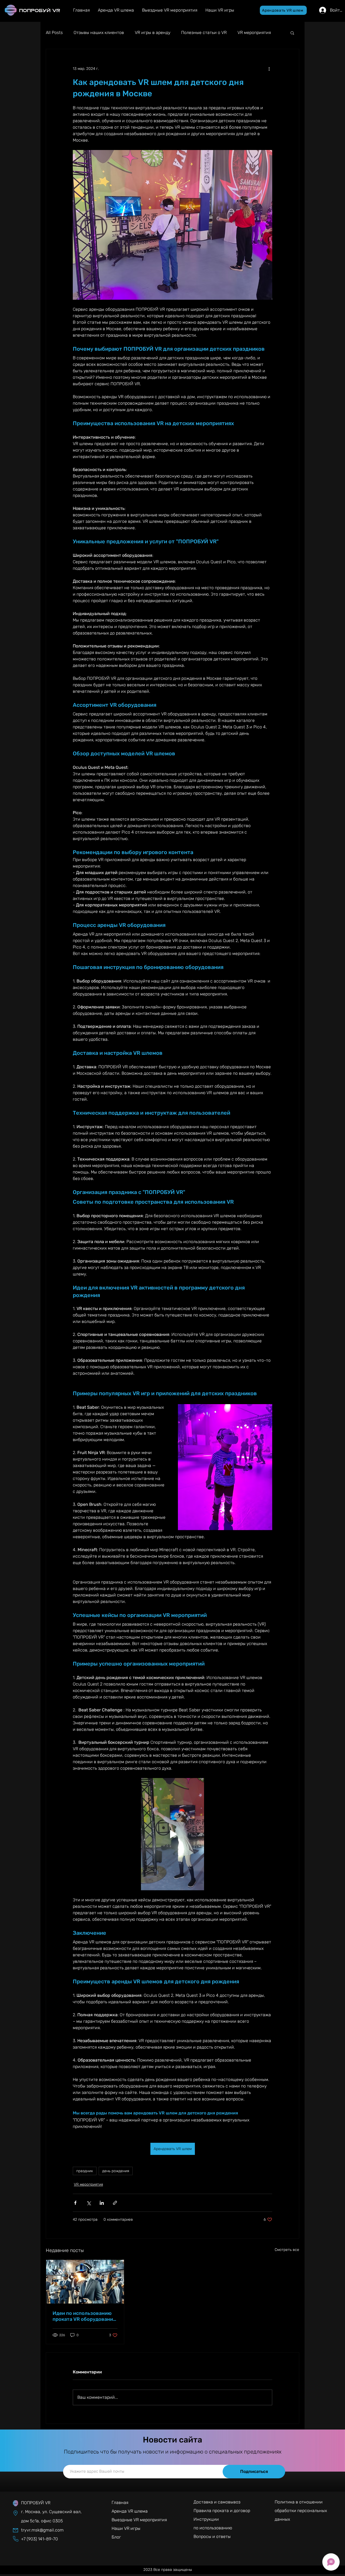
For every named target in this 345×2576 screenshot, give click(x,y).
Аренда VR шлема (130, 2511)
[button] (283, 10)
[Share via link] (115, 2203)
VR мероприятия (254, 33)
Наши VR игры (126, 2528)
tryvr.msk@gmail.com (42, 2530)
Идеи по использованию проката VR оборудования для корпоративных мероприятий (84, 2316)
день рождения (116, 2171)
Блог (116, 2537)
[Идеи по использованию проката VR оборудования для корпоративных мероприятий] (85, 2282)
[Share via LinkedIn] (102, 2203)
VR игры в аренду (153, 33)
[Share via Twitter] (89, 2203)
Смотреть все (287, 2250)
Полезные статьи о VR (204, 33)
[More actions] (269, 69)
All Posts (54, 33)
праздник (85, 2171)
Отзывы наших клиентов (99, 33)
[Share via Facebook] (75, 2203)
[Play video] (172, 1834)
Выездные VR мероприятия (139, 2520)
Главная (120, 2502)
